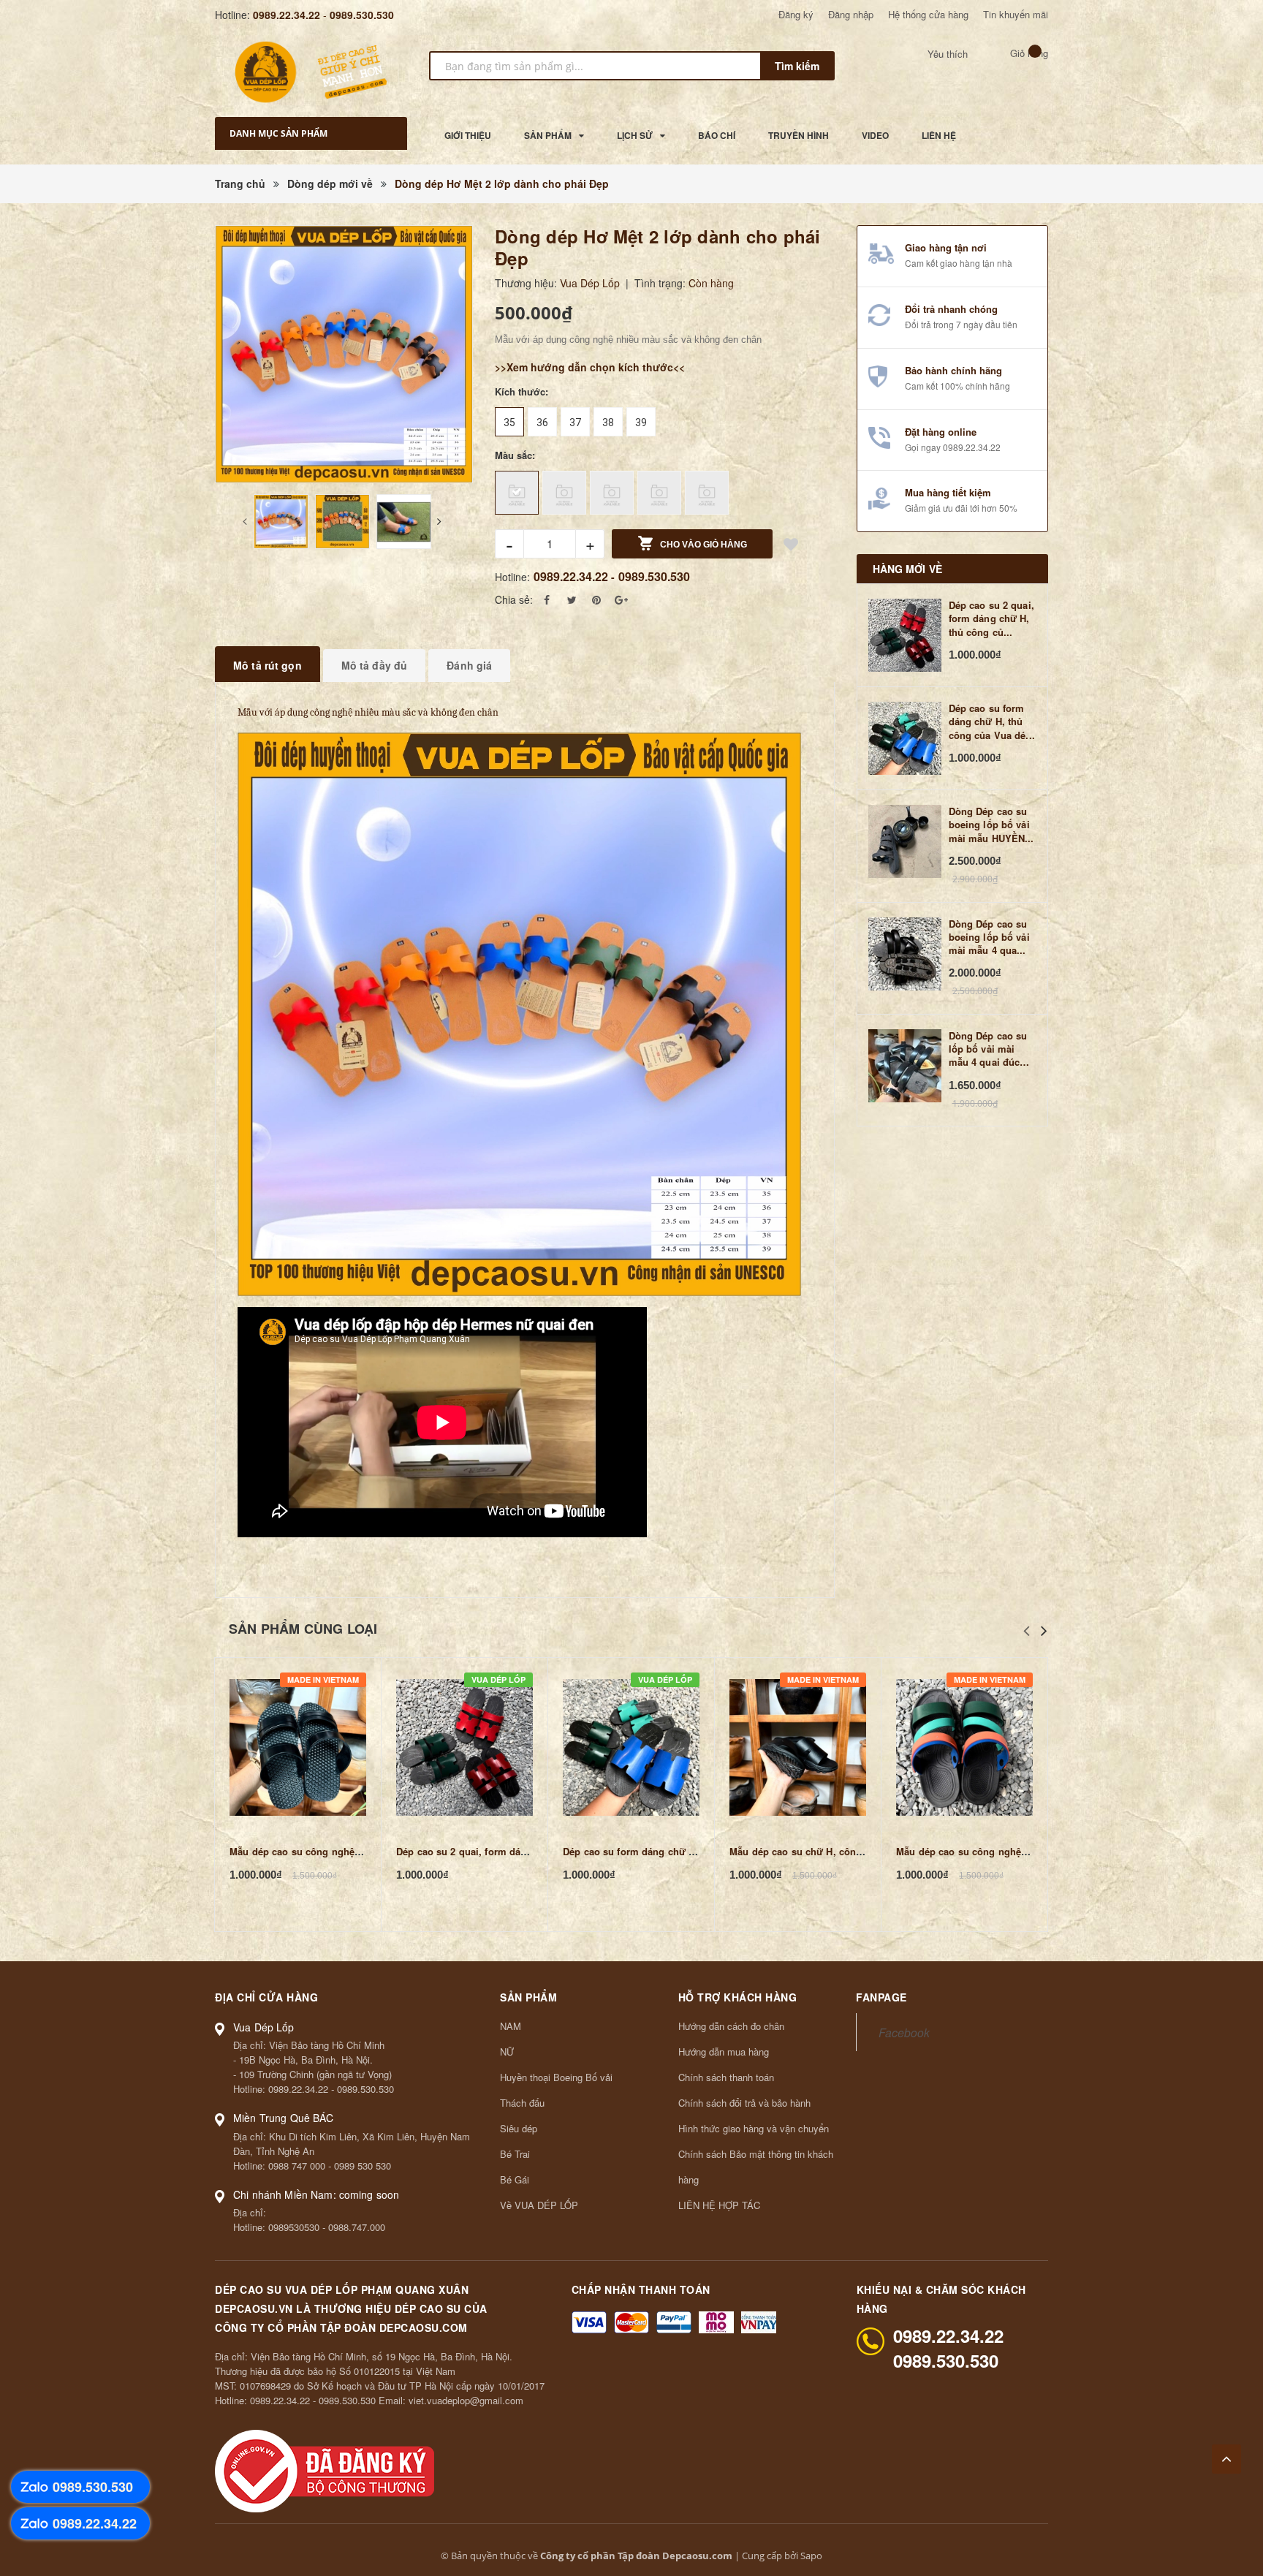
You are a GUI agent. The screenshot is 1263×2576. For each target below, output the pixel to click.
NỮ (507, 2052)
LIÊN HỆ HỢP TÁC (719, 2205)
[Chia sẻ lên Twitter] (572, 599)
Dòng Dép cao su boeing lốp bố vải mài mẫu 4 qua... (989, 937)
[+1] (621, 599)
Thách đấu (522, 2103)
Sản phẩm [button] (528, 1997)
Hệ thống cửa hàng (928, 14)
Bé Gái (515, 2179)
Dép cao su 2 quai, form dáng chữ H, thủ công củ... (991, 618)
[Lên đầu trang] (1226, 2459)
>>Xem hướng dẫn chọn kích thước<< (590, 367)
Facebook (904, 2032)
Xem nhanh (298, 1747)
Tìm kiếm (797, 66)
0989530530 (294, 2227)
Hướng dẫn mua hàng (724, 2052)
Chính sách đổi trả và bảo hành (744, 2103)
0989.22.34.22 (287, 15)
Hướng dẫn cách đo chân (731, 2026)
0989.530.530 (362, 15)
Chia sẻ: (514, 599)
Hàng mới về (908, 569)
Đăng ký (796, 14)
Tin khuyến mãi (1016, 14)
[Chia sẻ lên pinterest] (596, 599)
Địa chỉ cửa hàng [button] (266, 1997)
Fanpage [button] (881, 1997)
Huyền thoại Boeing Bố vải (556, 2077)
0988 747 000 (297, 2166)
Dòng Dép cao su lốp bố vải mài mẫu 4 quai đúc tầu (988, 1049)
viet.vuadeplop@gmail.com (466, 2400)
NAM (511, 2026)
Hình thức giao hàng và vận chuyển (754, 2128)
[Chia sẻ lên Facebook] (547, 599)
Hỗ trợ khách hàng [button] (738, 1997)
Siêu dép (519, 2128)
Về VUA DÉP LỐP (539, 2205)
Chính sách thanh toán (726, 2077)
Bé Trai (515, 2154)
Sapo (811, 2556)
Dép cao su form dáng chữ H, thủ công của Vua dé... (992, 721)
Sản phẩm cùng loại (303, 1629)
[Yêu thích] (791, 546)
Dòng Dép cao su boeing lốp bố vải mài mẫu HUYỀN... (991, 825)
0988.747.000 (357, 2227)
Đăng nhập (851, 14)
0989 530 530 (363, 2166)
